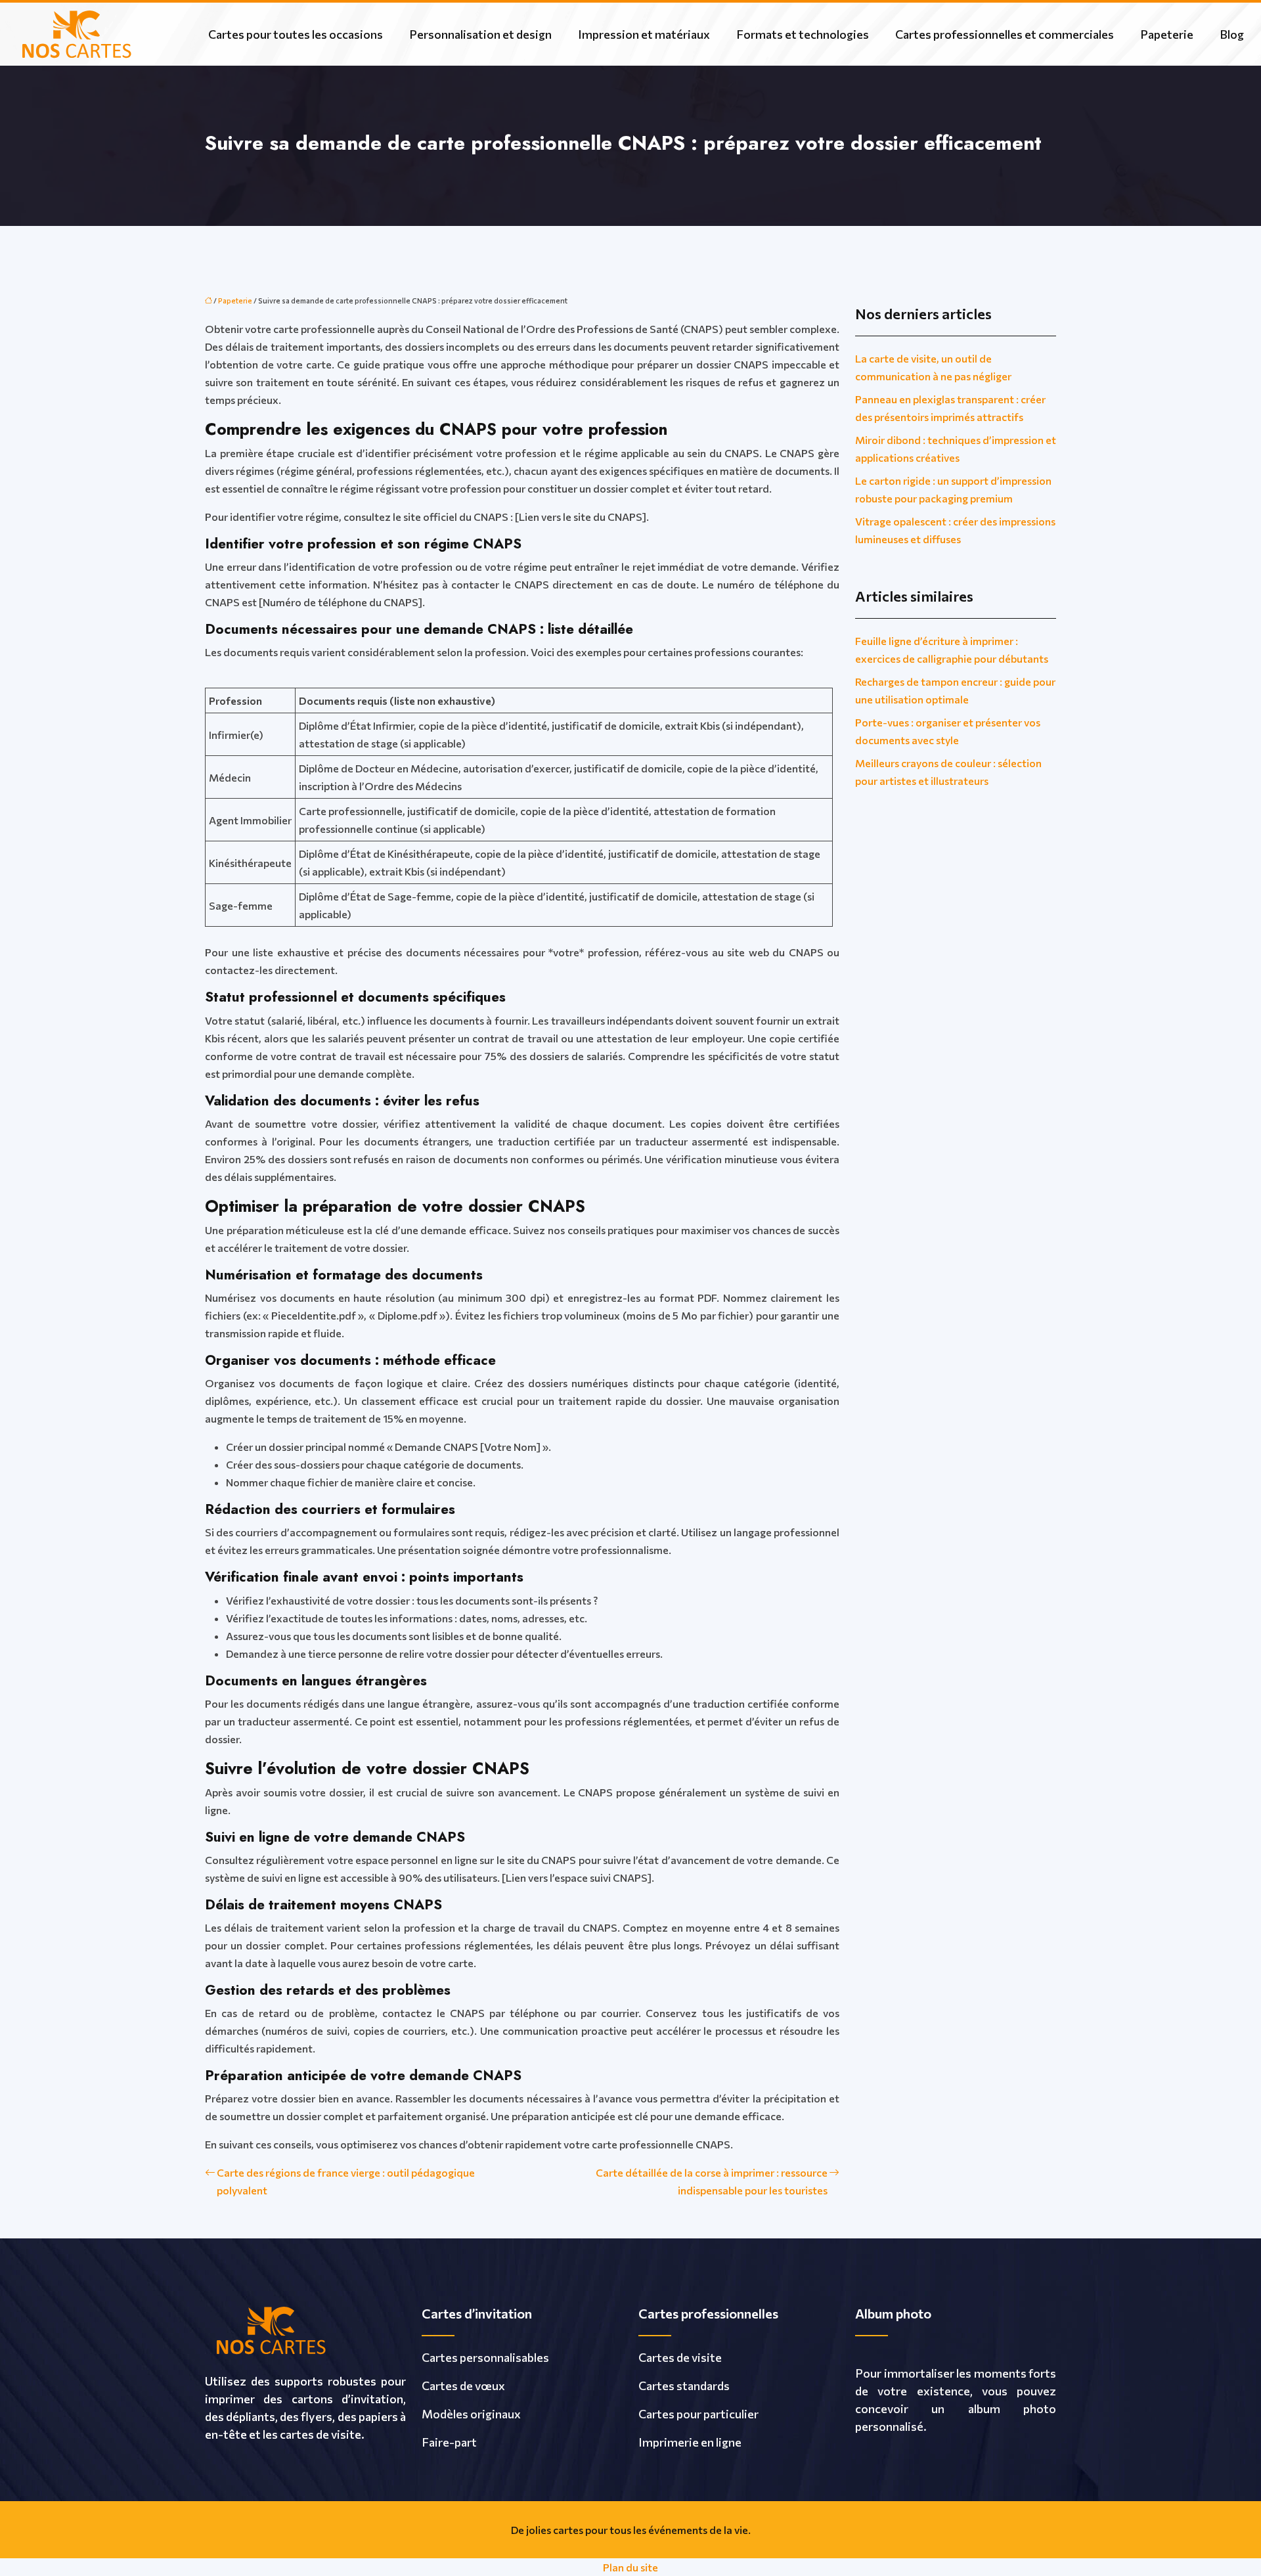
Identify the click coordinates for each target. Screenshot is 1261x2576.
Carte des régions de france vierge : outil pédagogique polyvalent (346, 2181)
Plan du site (630, 2567)
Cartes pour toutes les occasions (296, 34)
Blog (1232, 34)
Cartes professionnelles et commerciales (1005, 34)
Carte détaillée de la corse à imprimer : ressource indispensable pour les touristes (712, 2181)
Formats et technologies (803, 34)
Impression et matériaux (644, 34)
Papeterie (1167, 34)
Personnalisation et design (480, 34)
